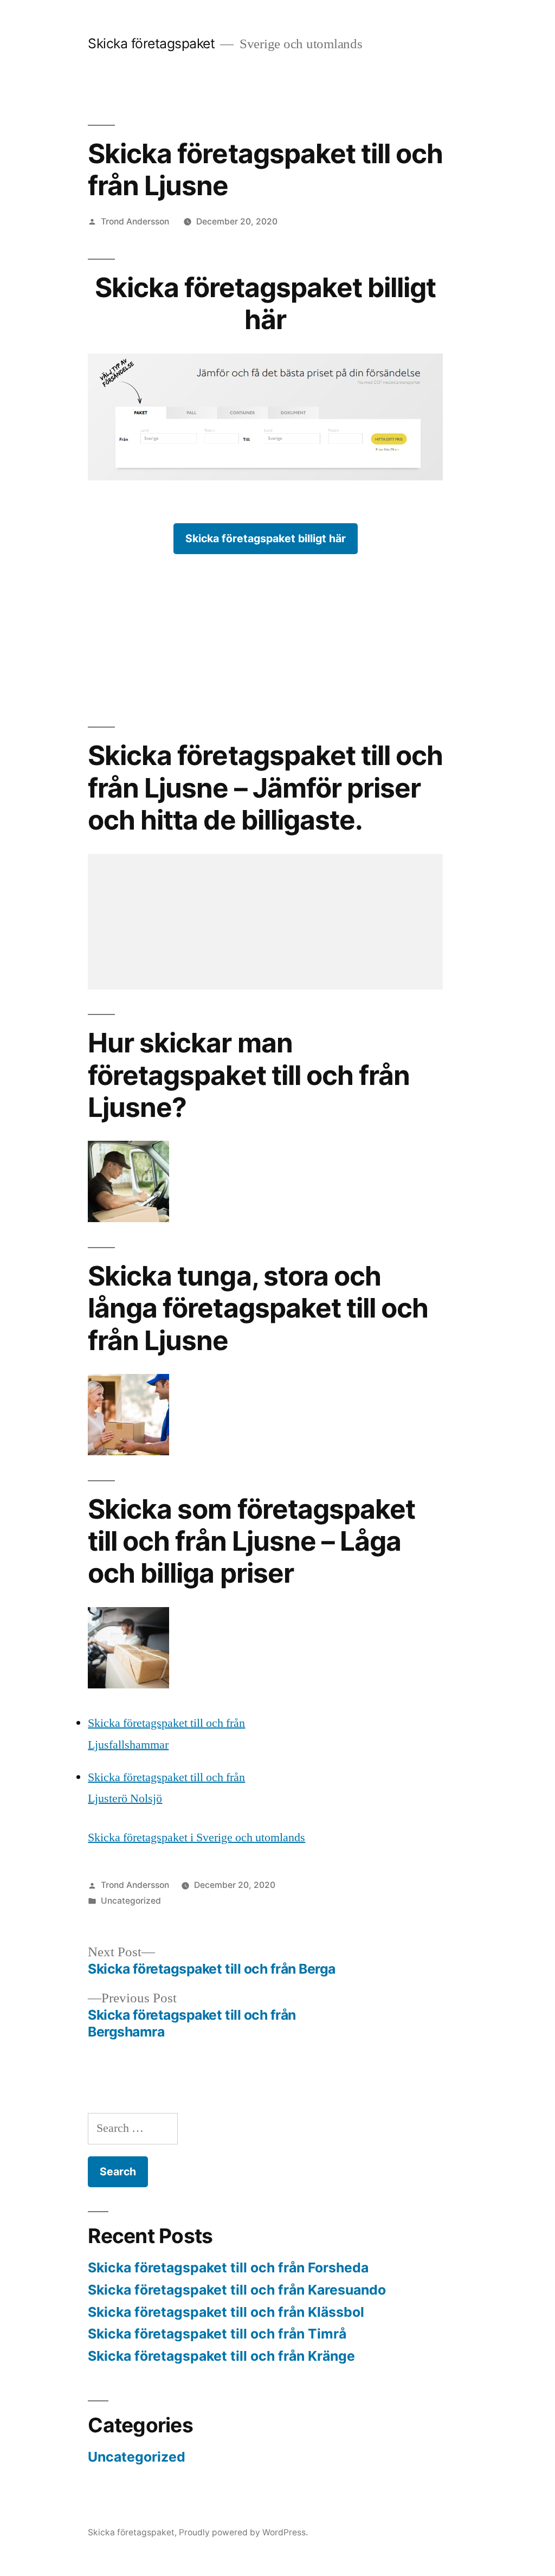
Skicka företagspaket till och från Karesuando (237, 2290)
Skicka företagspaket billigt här (266, 538)
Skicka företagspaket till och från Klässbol (226, 2312)
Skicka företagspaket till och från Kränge (221, 2356)
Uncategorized (131, 1901)
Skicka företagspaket (151, 43)
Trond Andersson (135, 221)
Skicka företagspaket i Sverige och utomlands (196, 1838)
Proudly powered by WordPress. (243, 2532)
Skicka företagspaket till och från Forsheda (228, 2267)
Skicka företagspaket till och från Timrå (217, 2334)
